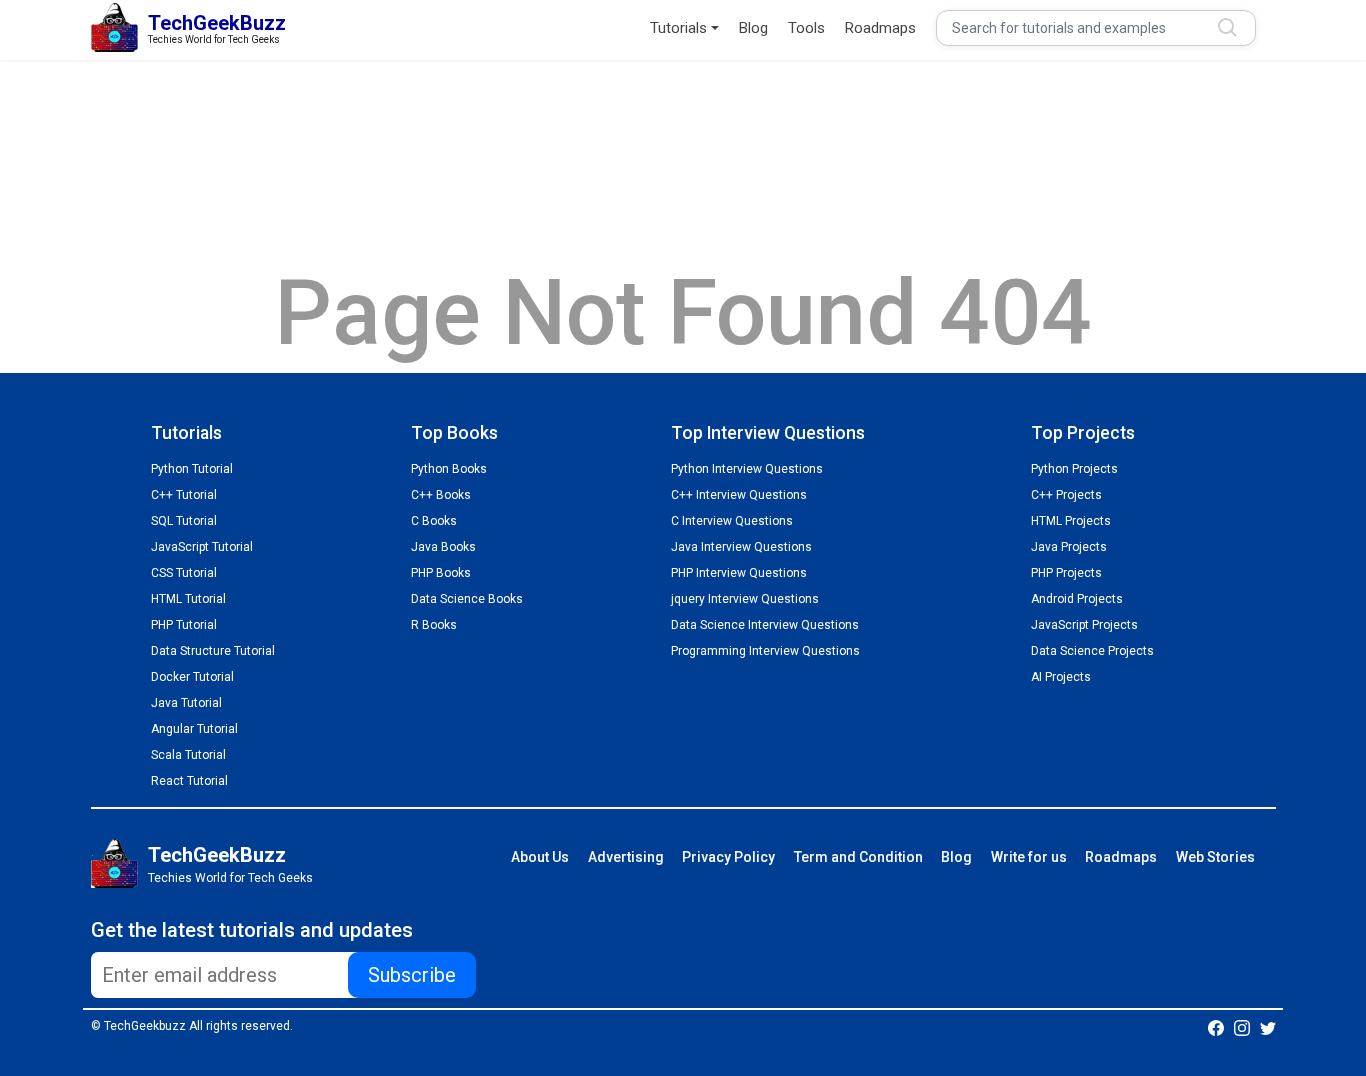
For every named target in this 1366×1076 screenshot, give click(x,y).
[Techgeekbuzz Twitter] (1268, 1027)
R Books (434, 625)
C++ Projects (1066, 495)
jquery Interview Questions (745, 599)
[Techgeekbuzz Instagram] (1242, 1027)
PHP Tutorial (184, 625)
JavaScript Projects (1084, 625)
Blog (753, 28)
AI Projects (1061, 677)
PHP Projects (1066, 573)
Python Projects (1074, 469)
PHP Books (441, 573)
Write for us (1029, 857)
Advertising (626, 857)
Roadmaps (880, 28)
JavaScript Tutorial (202, 547)
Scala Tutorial (188, 755)
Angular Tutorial (194, 729)
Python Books (449, 469)
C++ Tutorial (184, 495)
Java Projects (1069, 547)
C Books (434, 521)
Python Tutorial (192, 469)
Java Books (443, 547)
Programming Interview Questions (765, 651)
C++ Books (441, 495)
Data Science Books (467, 599)
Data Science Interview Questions (765, 625)
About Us (540, 857)
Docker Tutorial (192, 677)
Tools (806, 28)
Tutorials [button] (678, 28)
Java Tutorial (186, 703)
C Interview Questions (732, 521)
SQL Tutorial (184, 521)
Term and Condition (858, 857)
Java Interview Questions (741, 547)
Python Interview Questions (747, 469)
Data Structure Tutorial (213, 651)
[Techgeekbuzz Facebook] (1216, 1027)
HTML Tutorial (188, 599)
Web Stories (1215, 857)
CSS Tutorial (184, 573)
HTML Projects (1071, 521)
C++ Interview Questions (739, 495)
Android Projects (1077, 599)
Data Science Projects (1092, 651)
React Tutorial (189, 781)
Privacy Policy (728, 857)
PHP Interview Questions (739, 573)
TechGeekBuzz (217, 855)
